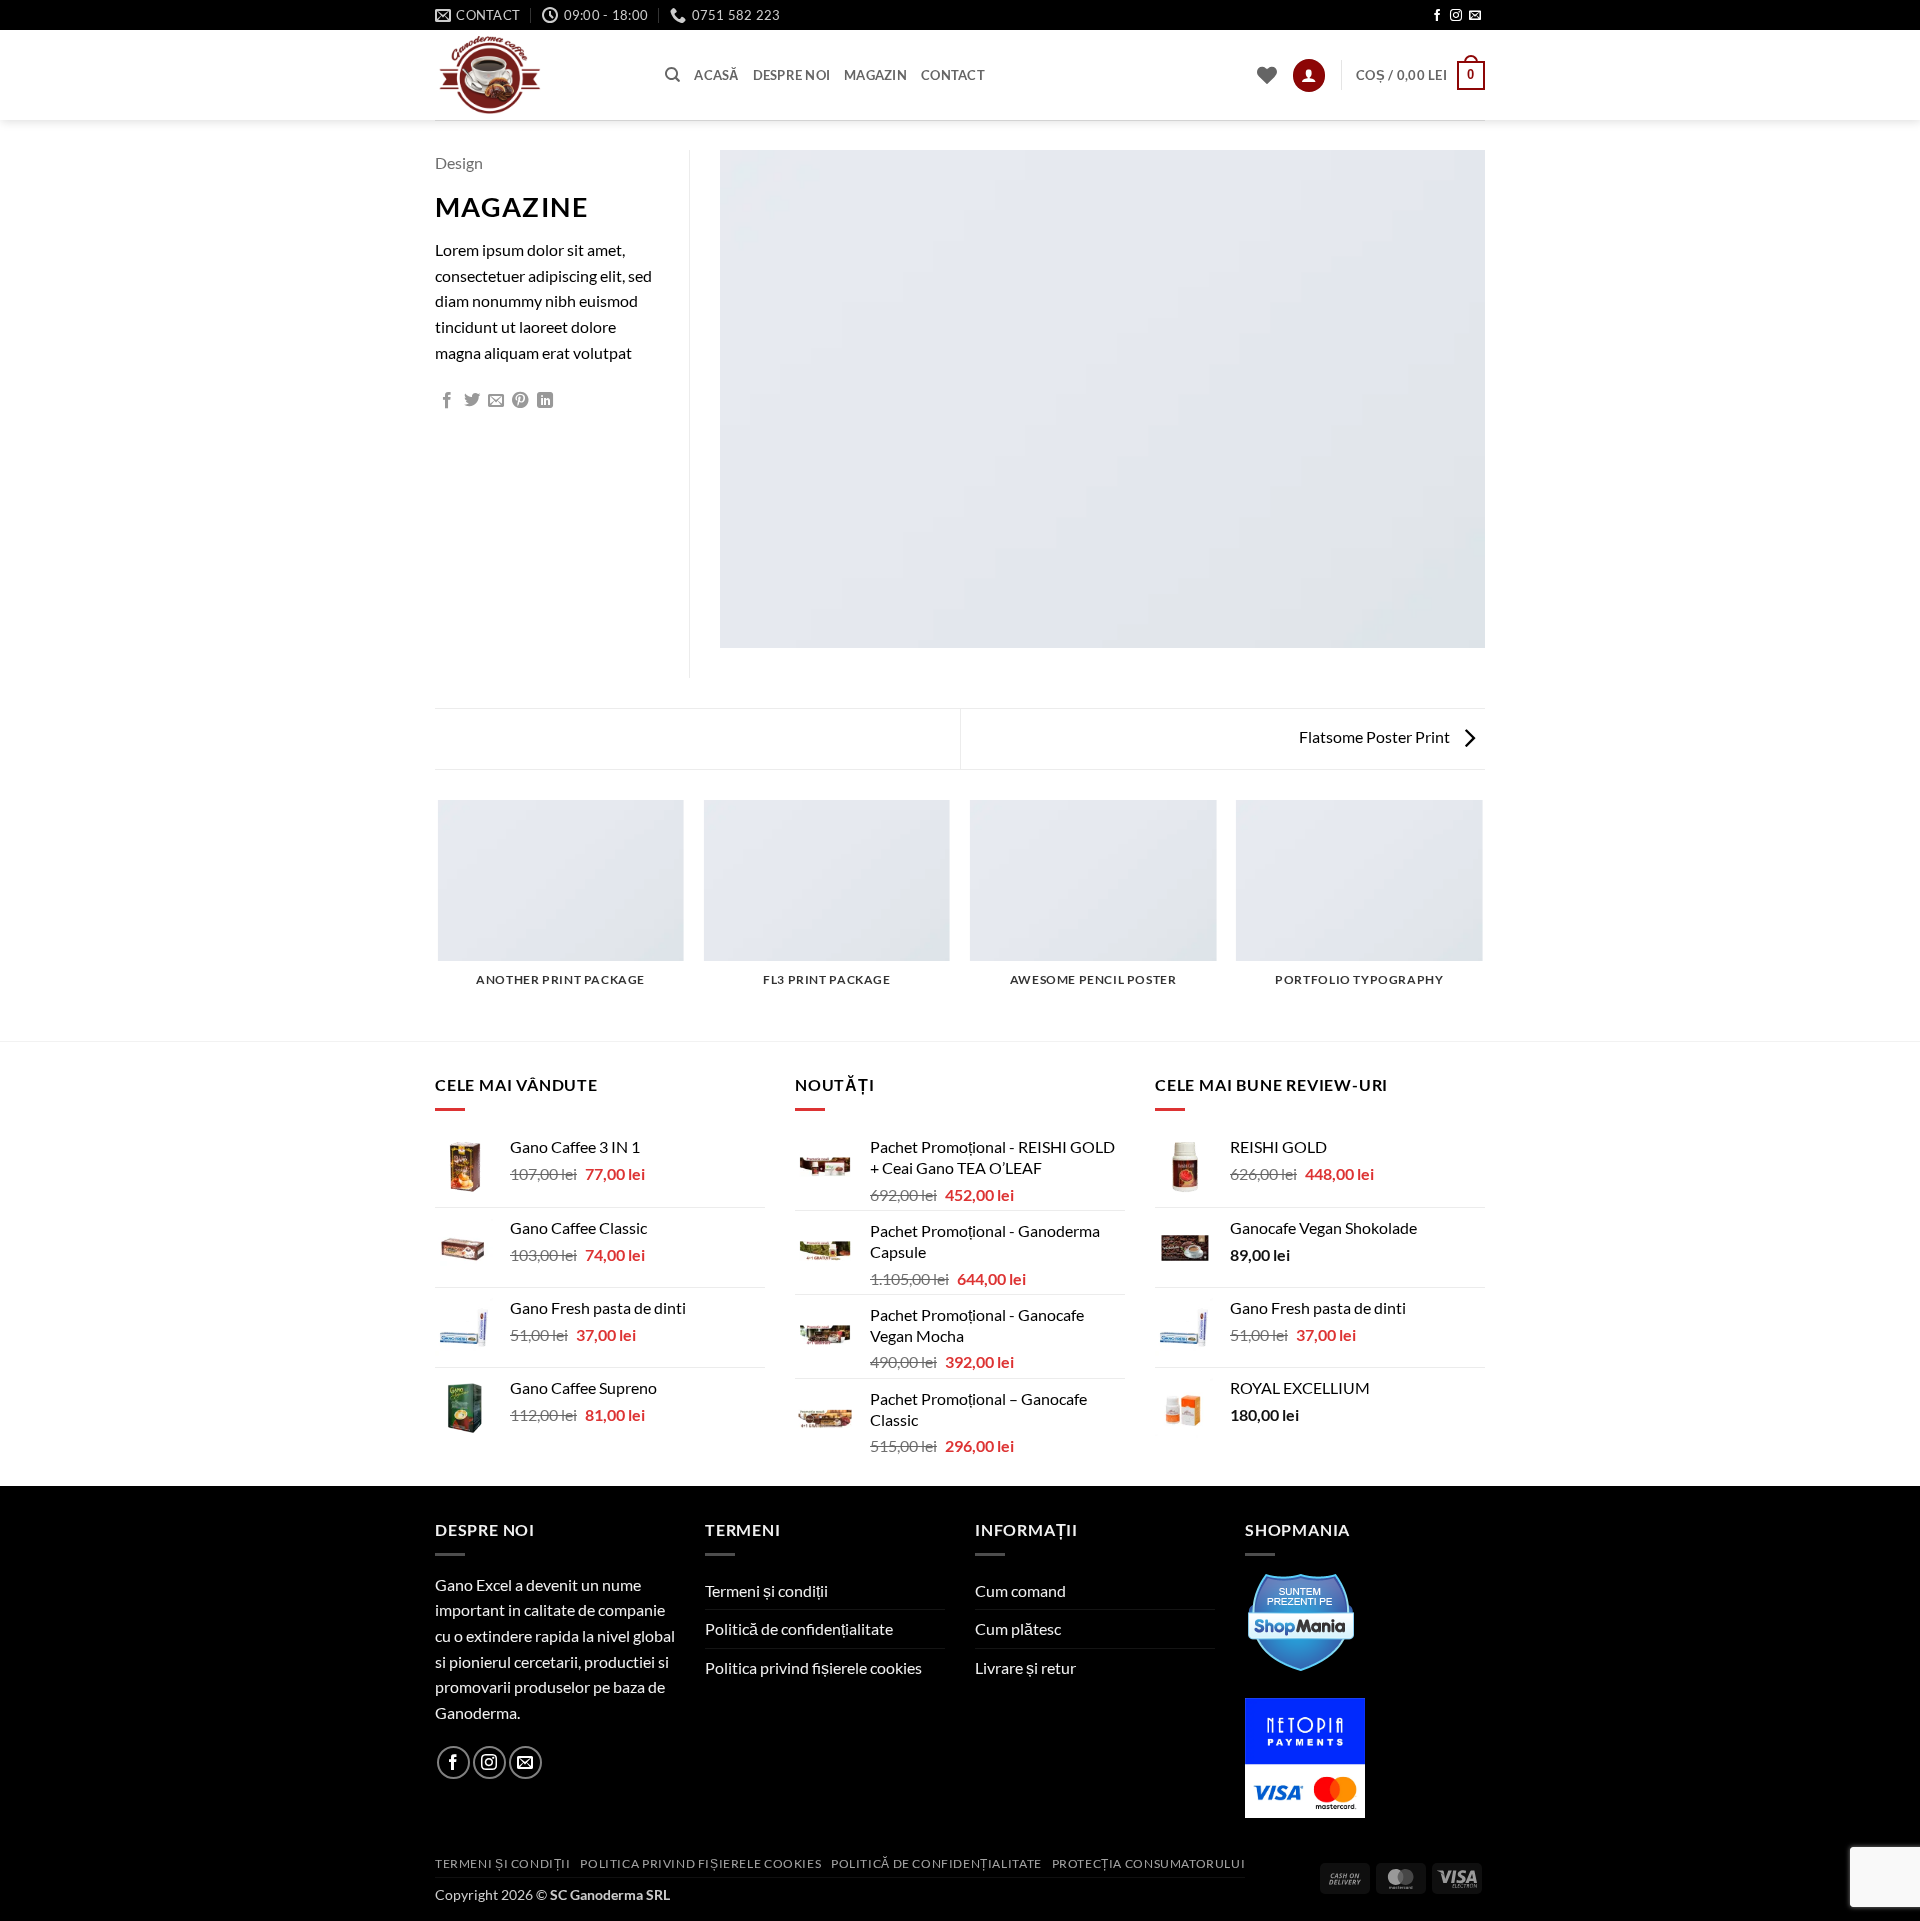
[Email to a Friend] (496, 401)
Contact (953, 75)
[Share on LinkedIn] (545, 401)
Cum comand (1020, 1590)
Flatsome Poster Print (1376, 736)
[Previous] (439, 919)
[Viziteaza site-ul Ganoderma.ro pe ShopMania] (1301, 1619)
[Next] (1482, 919)
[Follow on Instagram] (1456, 16)
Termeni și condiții (766, 1590)
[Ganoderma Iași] (535, 75)
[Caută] (672, 75)
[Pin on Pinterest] (520, 401)
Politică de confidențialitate (799, 1628)
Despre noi (792, 75)
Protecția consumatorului (1149, 1863)
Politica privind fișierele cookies (813, 1667)
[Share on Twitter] (472, 401)
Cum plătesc (1018, 1628)
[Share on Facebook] (447, 401)
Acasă (716, 75)
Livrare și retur (1025, 1667)
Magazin (875, 75)
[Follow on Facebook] (1437, 16)
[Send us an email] (1475, 16)
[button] (1309, 75)
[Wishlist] (1267, 75)
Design (459, 162)
